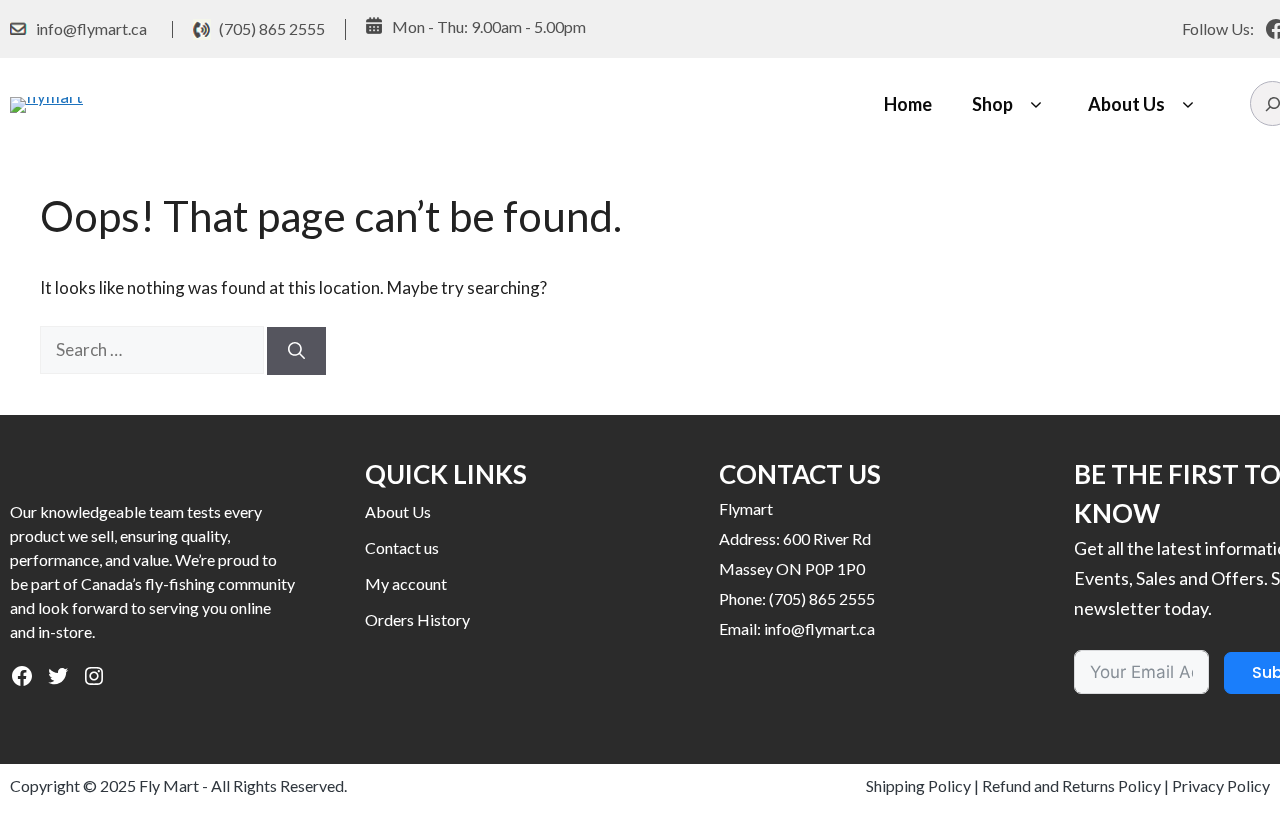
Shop (992, 104)
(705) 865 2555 (272, 28)
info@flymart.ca (91, 28)
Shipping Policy (918, 785)
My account (406, 583)
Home (908, 104)
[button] (1035, 104)
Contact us (402, 547)
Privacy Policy (1221, 785)
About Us (1126, 104)
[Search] (296, 351)
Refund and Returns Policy (1071, 785)
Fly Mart (169, 785)
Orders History (417, 619)
